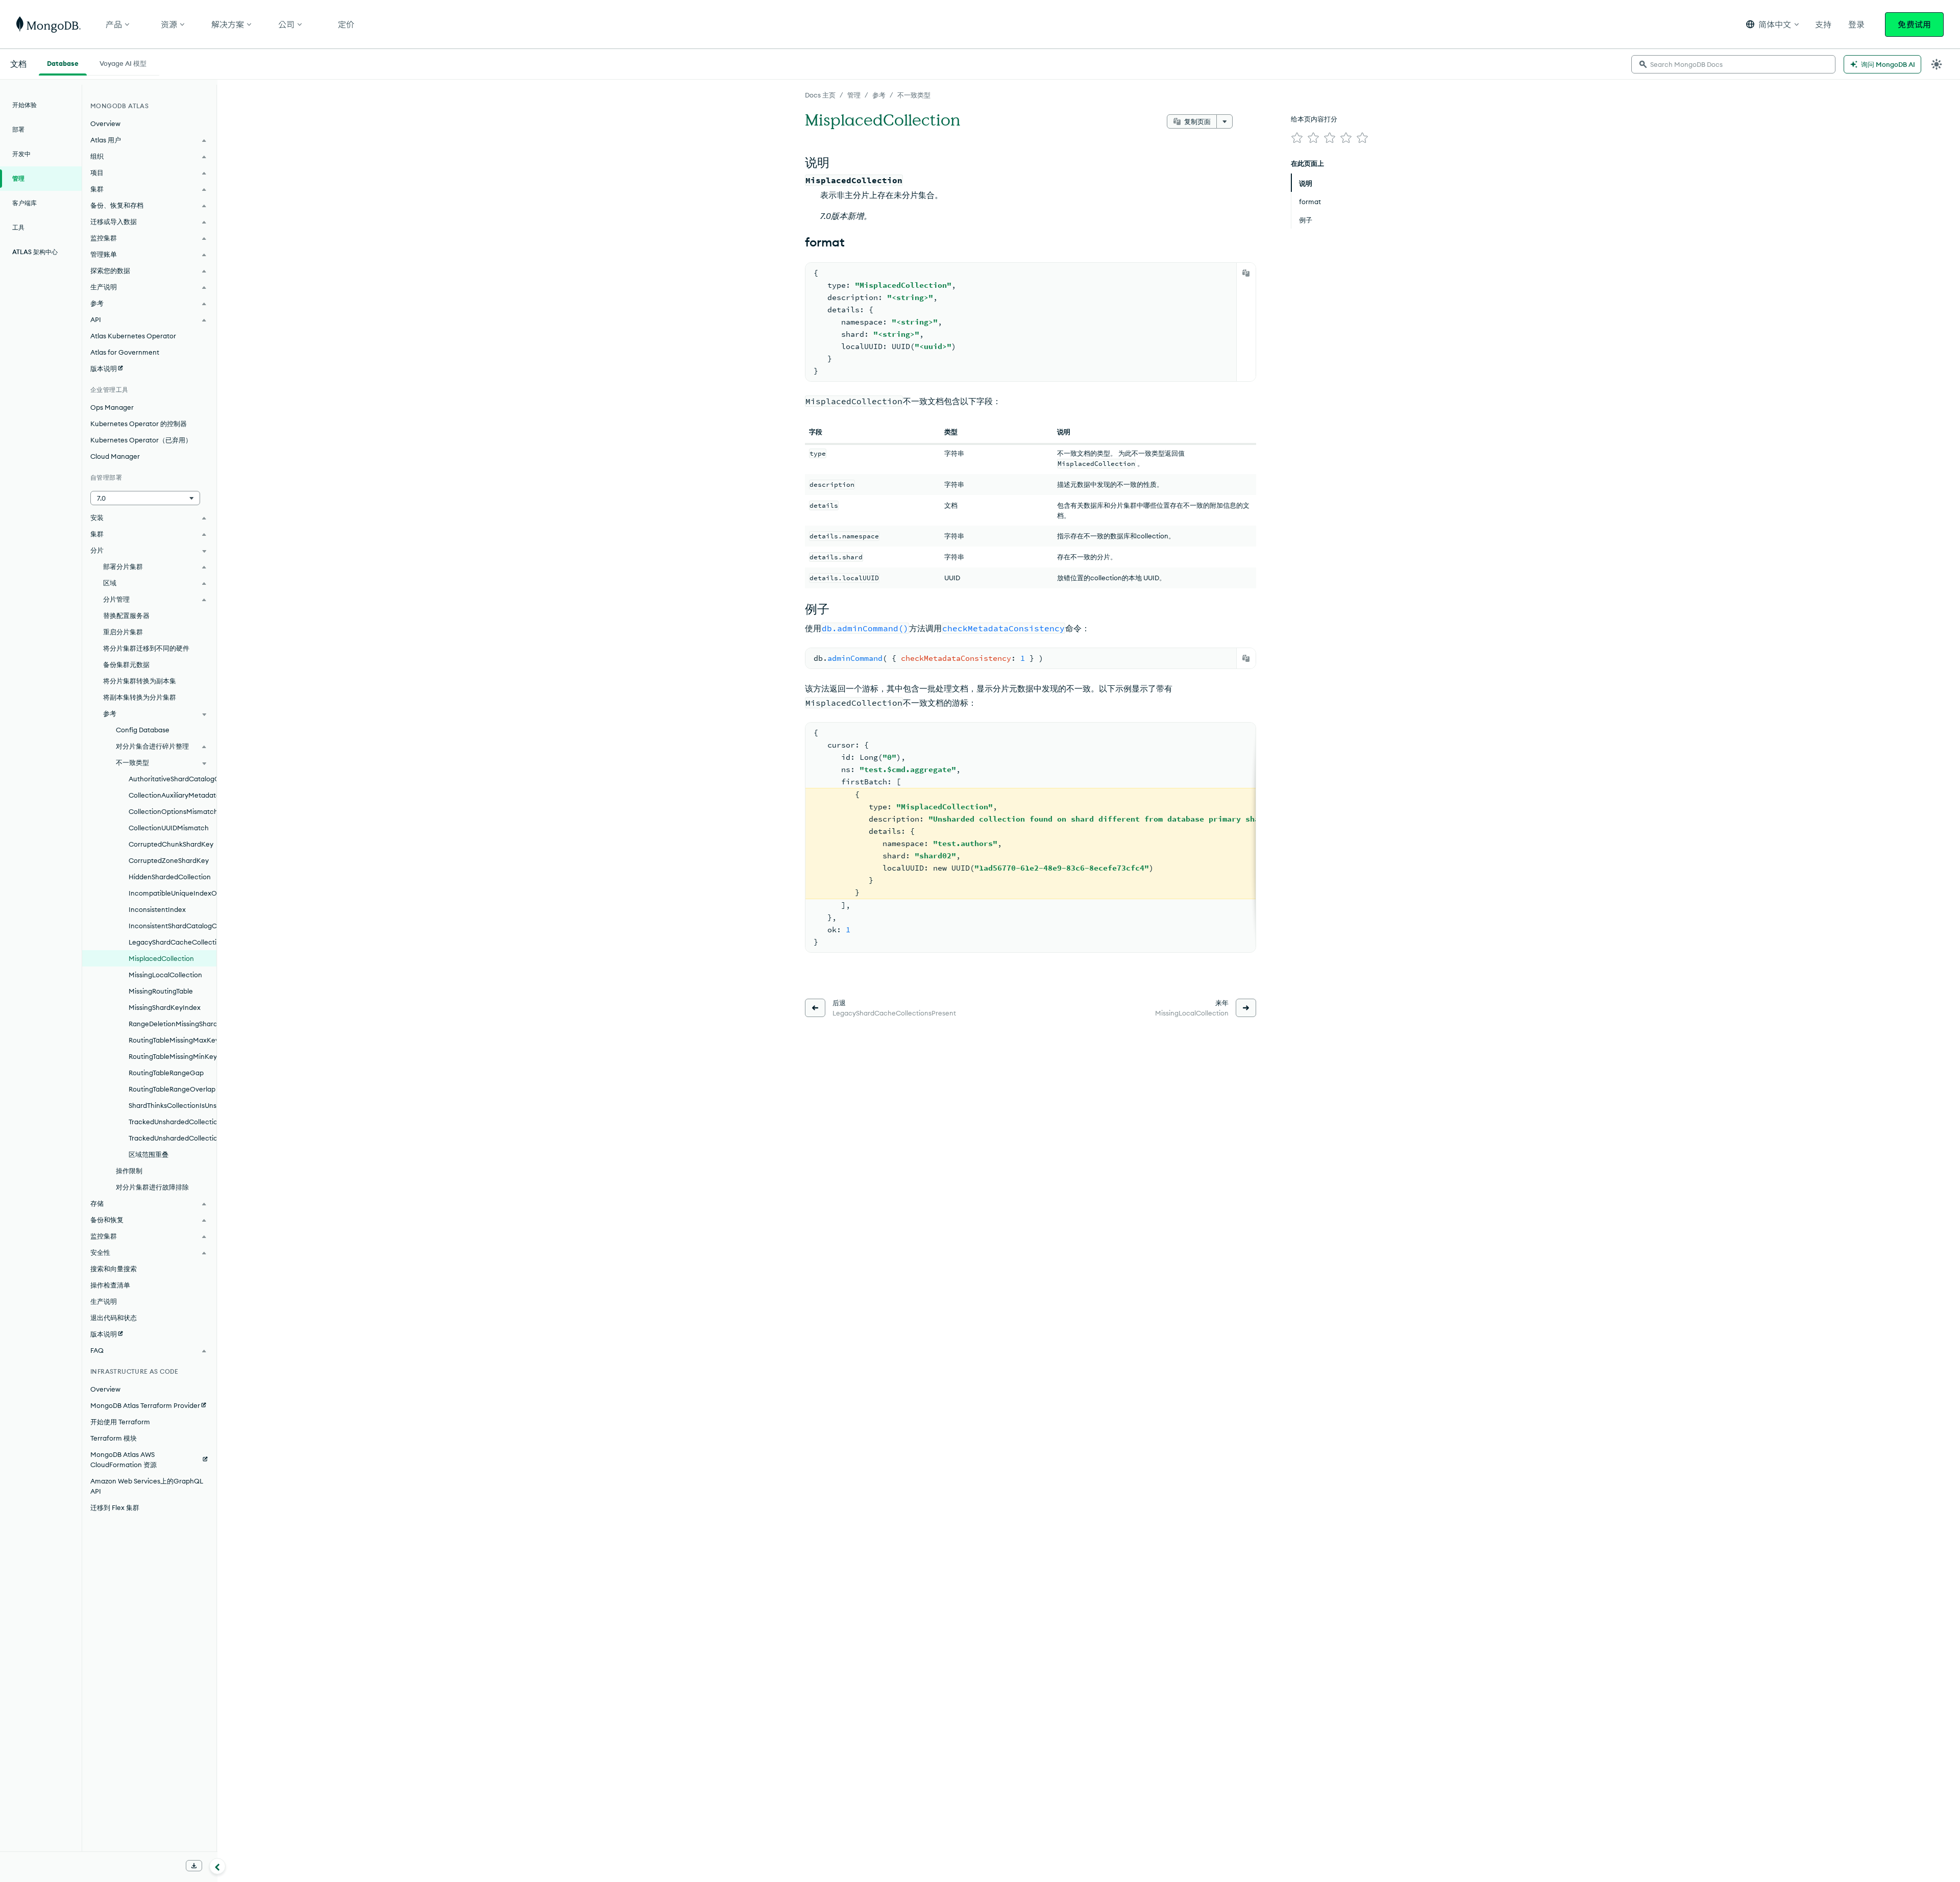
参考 (879, 95)
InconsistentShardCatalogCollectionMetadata (173, 926)
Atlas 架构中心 (35, 252)
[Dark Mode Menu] (1937, 64)
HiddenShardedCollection (170, 877)
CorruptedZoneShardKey (169, 860)
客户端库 (24, 203)
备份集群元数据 (126, 664)
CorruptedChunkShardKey (171, 844)
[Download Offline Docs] (194, 1866)
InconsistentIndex (157, 909)
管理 (854, 95)
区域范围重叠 (149, 1154)
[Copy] (1246, 273)
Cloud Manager (115, 456)
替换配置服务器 (126, 615)
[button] (1772, 24)
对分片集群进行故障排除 (152, 1187)
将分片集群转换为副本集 (140, 681)
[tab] (63, 62)
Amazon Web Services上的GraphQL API (147, 1486)
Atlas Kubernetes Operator (133, 336)
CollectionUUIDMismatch (169, 828)
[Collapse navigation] (217, 1866)
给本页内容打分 (1314, 119)
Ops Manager (112, 407)
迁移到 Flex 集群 (115, 1507)
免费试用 (1914, 24)
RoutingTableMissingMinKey (173, 1056)
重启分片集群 (123, 632)
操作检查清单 (110, 1285)
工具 (18, 227)
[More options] (1224, 121)
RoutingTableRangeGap (166, 1073)
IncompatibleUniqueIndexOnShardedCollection (173, 893)
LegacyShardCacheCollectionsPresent (173, 942)
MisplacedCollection (161, 958)
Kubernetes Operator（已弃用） (141, 440)
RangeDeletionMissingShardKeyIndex (173, 1024)
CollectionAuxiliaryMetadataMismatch (173, 795)
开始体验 (24, 105)
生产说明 (104, 1301)
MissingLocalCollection (165, 975)
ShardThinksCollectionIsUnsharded (173, 1105)
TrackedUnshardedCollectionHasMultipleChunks (173, 1138)
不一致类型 (914, 95)
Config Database (143, 730)
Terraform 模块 (114, 1438)
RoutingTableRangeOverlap (172, 1089)
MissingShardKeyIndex (165, 1007)
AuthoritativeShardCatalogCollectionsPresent (173, 779)
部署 (18, 129)
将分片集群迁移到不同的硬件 (146, 648)
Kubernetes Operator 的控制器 (139, 424)
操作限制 (129, 1171)
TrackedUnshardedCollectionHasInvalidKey (173, 1122)
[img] (1297, 138)
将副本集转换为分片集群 (140, 697)
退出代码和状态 (114, 1318)
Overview (105, 123)
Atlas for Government (125, 352)
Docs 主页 (820, 95)
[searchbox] (1733, 64)
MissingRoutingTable (161, 991)
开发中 (21, 154)
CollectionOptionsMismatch (173, 811)
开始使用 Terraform (120, 1422)
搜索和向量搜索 (114, 1269)
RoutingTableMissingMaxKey (173, 1040)
